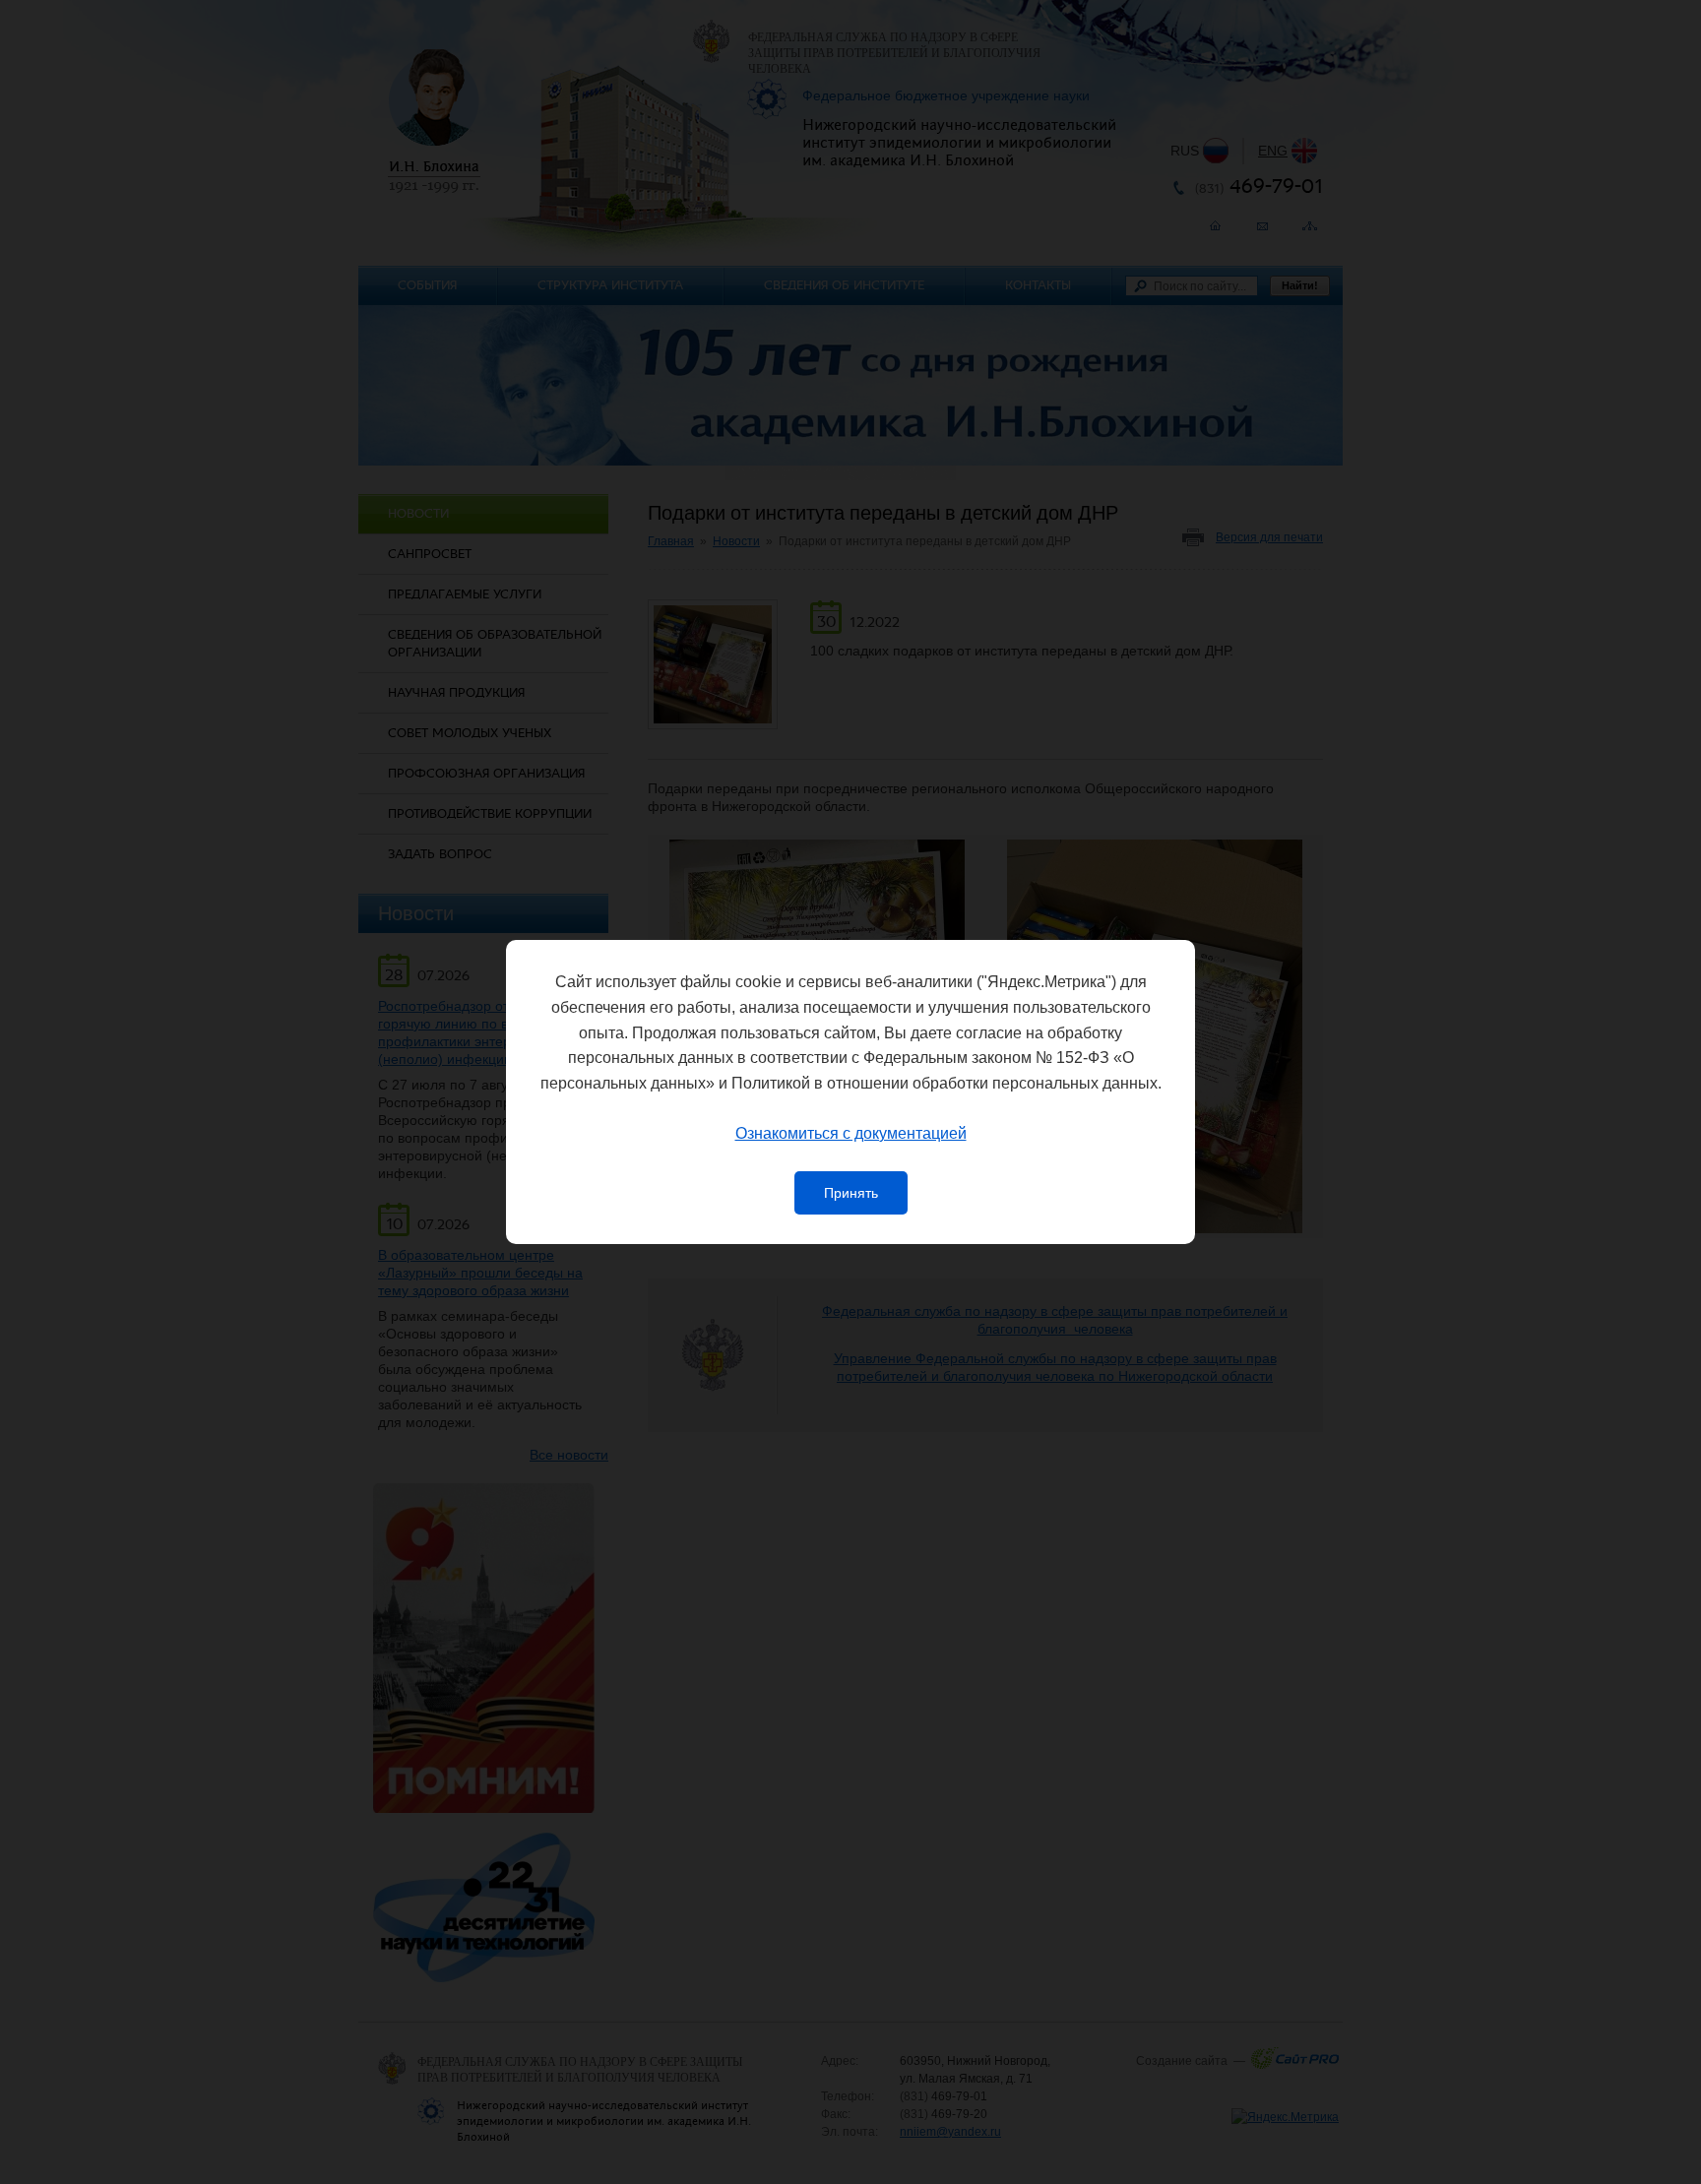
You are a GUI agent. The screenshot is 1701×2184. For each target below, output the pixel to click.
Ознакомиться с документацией (851, 1133)
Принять (851, 1193)
